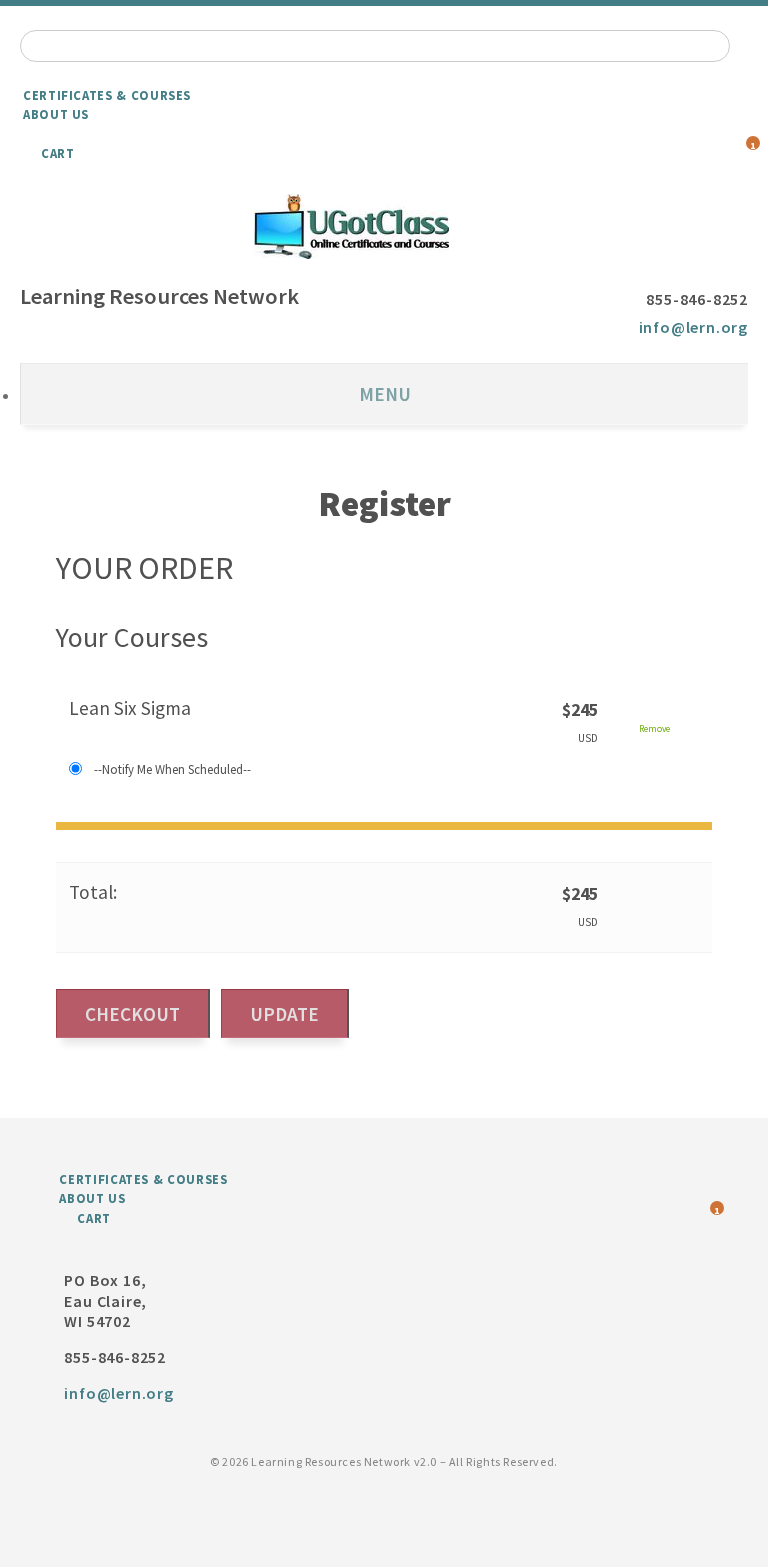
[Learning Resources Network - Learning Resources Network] (384, 226)
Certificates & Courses (107, 95)
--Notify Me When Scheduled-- (172, 769)
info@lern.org (693, 327)
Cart (58, 153)
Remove (654, 729)
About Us (56, 114)
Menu (385, 394)
